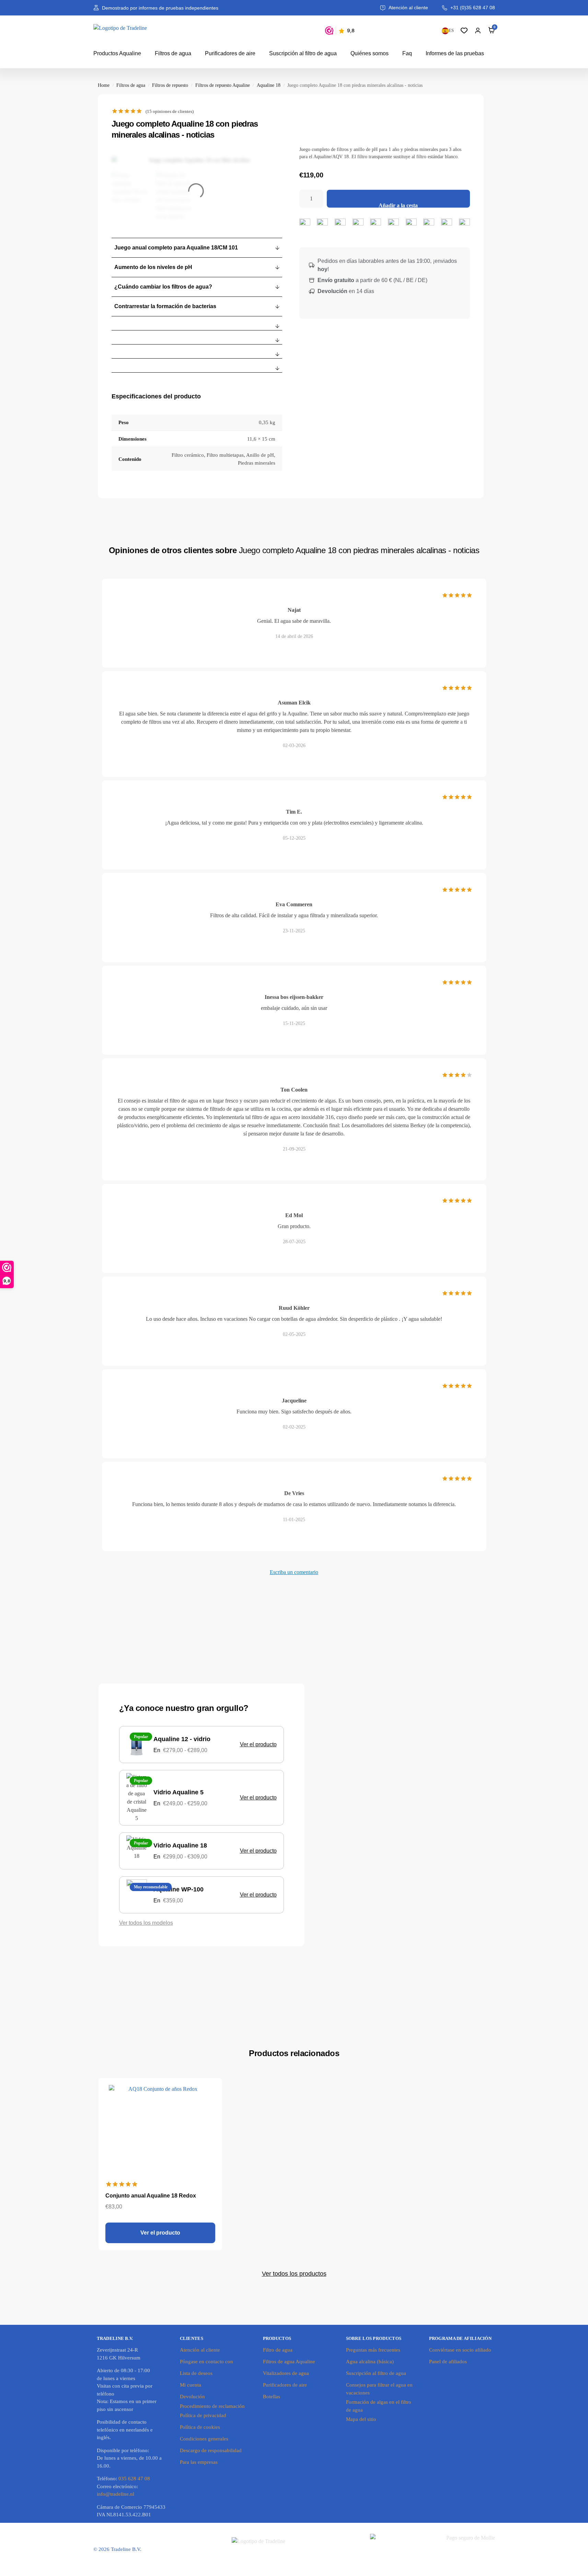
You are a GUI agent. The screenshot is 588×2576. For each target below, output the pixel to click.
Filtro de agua (278, 2350)
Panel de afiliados (448, 2362)
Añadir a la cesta (398, 205)
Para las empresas (199, 2462)
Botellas (272, 2397)
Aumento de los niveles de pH (153, 267)
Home (104, 85)
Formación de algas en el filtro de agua (379, 2406)
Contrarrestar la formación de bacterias (165, 306)
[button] (197, 248)
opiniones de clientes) (170, 111)
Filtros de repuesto (170, 85)
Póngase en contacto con (206, 2362)
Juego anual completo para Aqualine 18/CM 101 (176, 248)
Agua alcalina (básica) (370, 2362)
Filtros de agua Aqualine (289, 2362)
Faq (407, 53)
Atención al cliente (200, 2350)
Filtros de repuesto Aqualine (223, 85)
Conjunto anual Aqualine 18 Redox (151, 2196)
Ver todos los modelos (146, 1923)
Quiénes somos (370, 53)
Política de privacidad (203, 2415)
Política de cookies (200, 2427)
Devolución (192, 2397)
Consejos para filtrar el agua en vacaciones (379, 2389)
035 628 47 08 (134, 2479)
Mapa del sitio (361, 2419)
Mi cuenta (191, 2385)
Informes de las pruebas (455, 53)
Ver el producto (258, 1744)
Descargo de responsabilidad (211, 2450)
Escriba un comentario (294, 1572)
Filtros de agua (173, 53)
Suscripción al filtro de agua (303, 53)
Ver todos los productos (294, 2274)
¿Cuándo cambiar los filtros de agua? (163, 287)
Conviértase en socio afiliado (460, 2350)
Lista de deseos (196, 2373)
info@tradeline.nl (116, 2494)
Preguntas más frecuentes (373, 2350)
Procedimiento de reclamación (212, 2406)
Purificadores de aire (230, 53)
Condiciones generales (204, 2439)
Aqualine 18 (269, 85)
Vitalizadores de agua (286, 2373)
